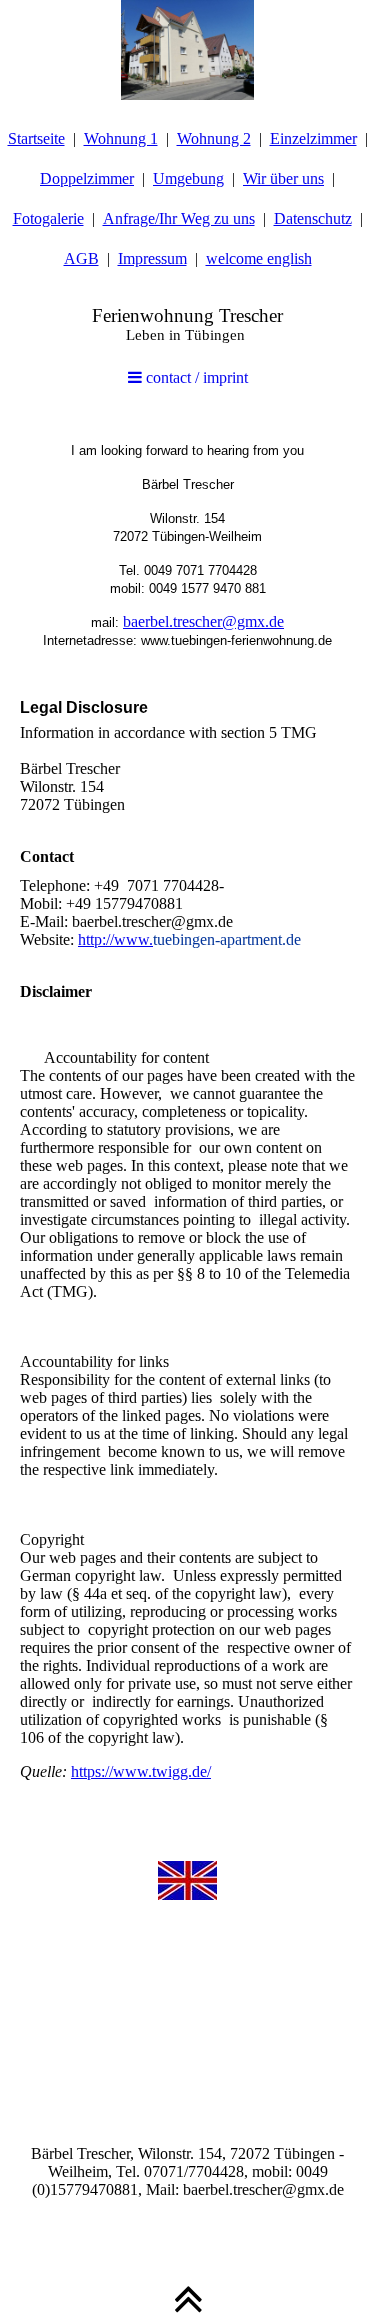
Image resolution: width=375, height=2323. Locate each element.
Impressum (152, 258)
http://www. (115, 939)
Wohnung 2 (214, 138)
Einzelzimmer (313, 138)
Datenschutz (313, 218)
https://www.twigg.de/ (141, 1771)
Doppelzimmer (87, 178)
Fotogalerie (48, 218)
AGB (81, 258)
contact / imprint (195, 377)
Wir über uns (283, 178)
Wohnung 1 (121, 138)
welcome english (259, 258)
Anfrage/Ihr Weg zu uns (179, 218)
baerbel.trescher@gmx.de (203, 621)
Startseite (36, 138)
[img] (187, 50)
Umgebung (188, 178)
